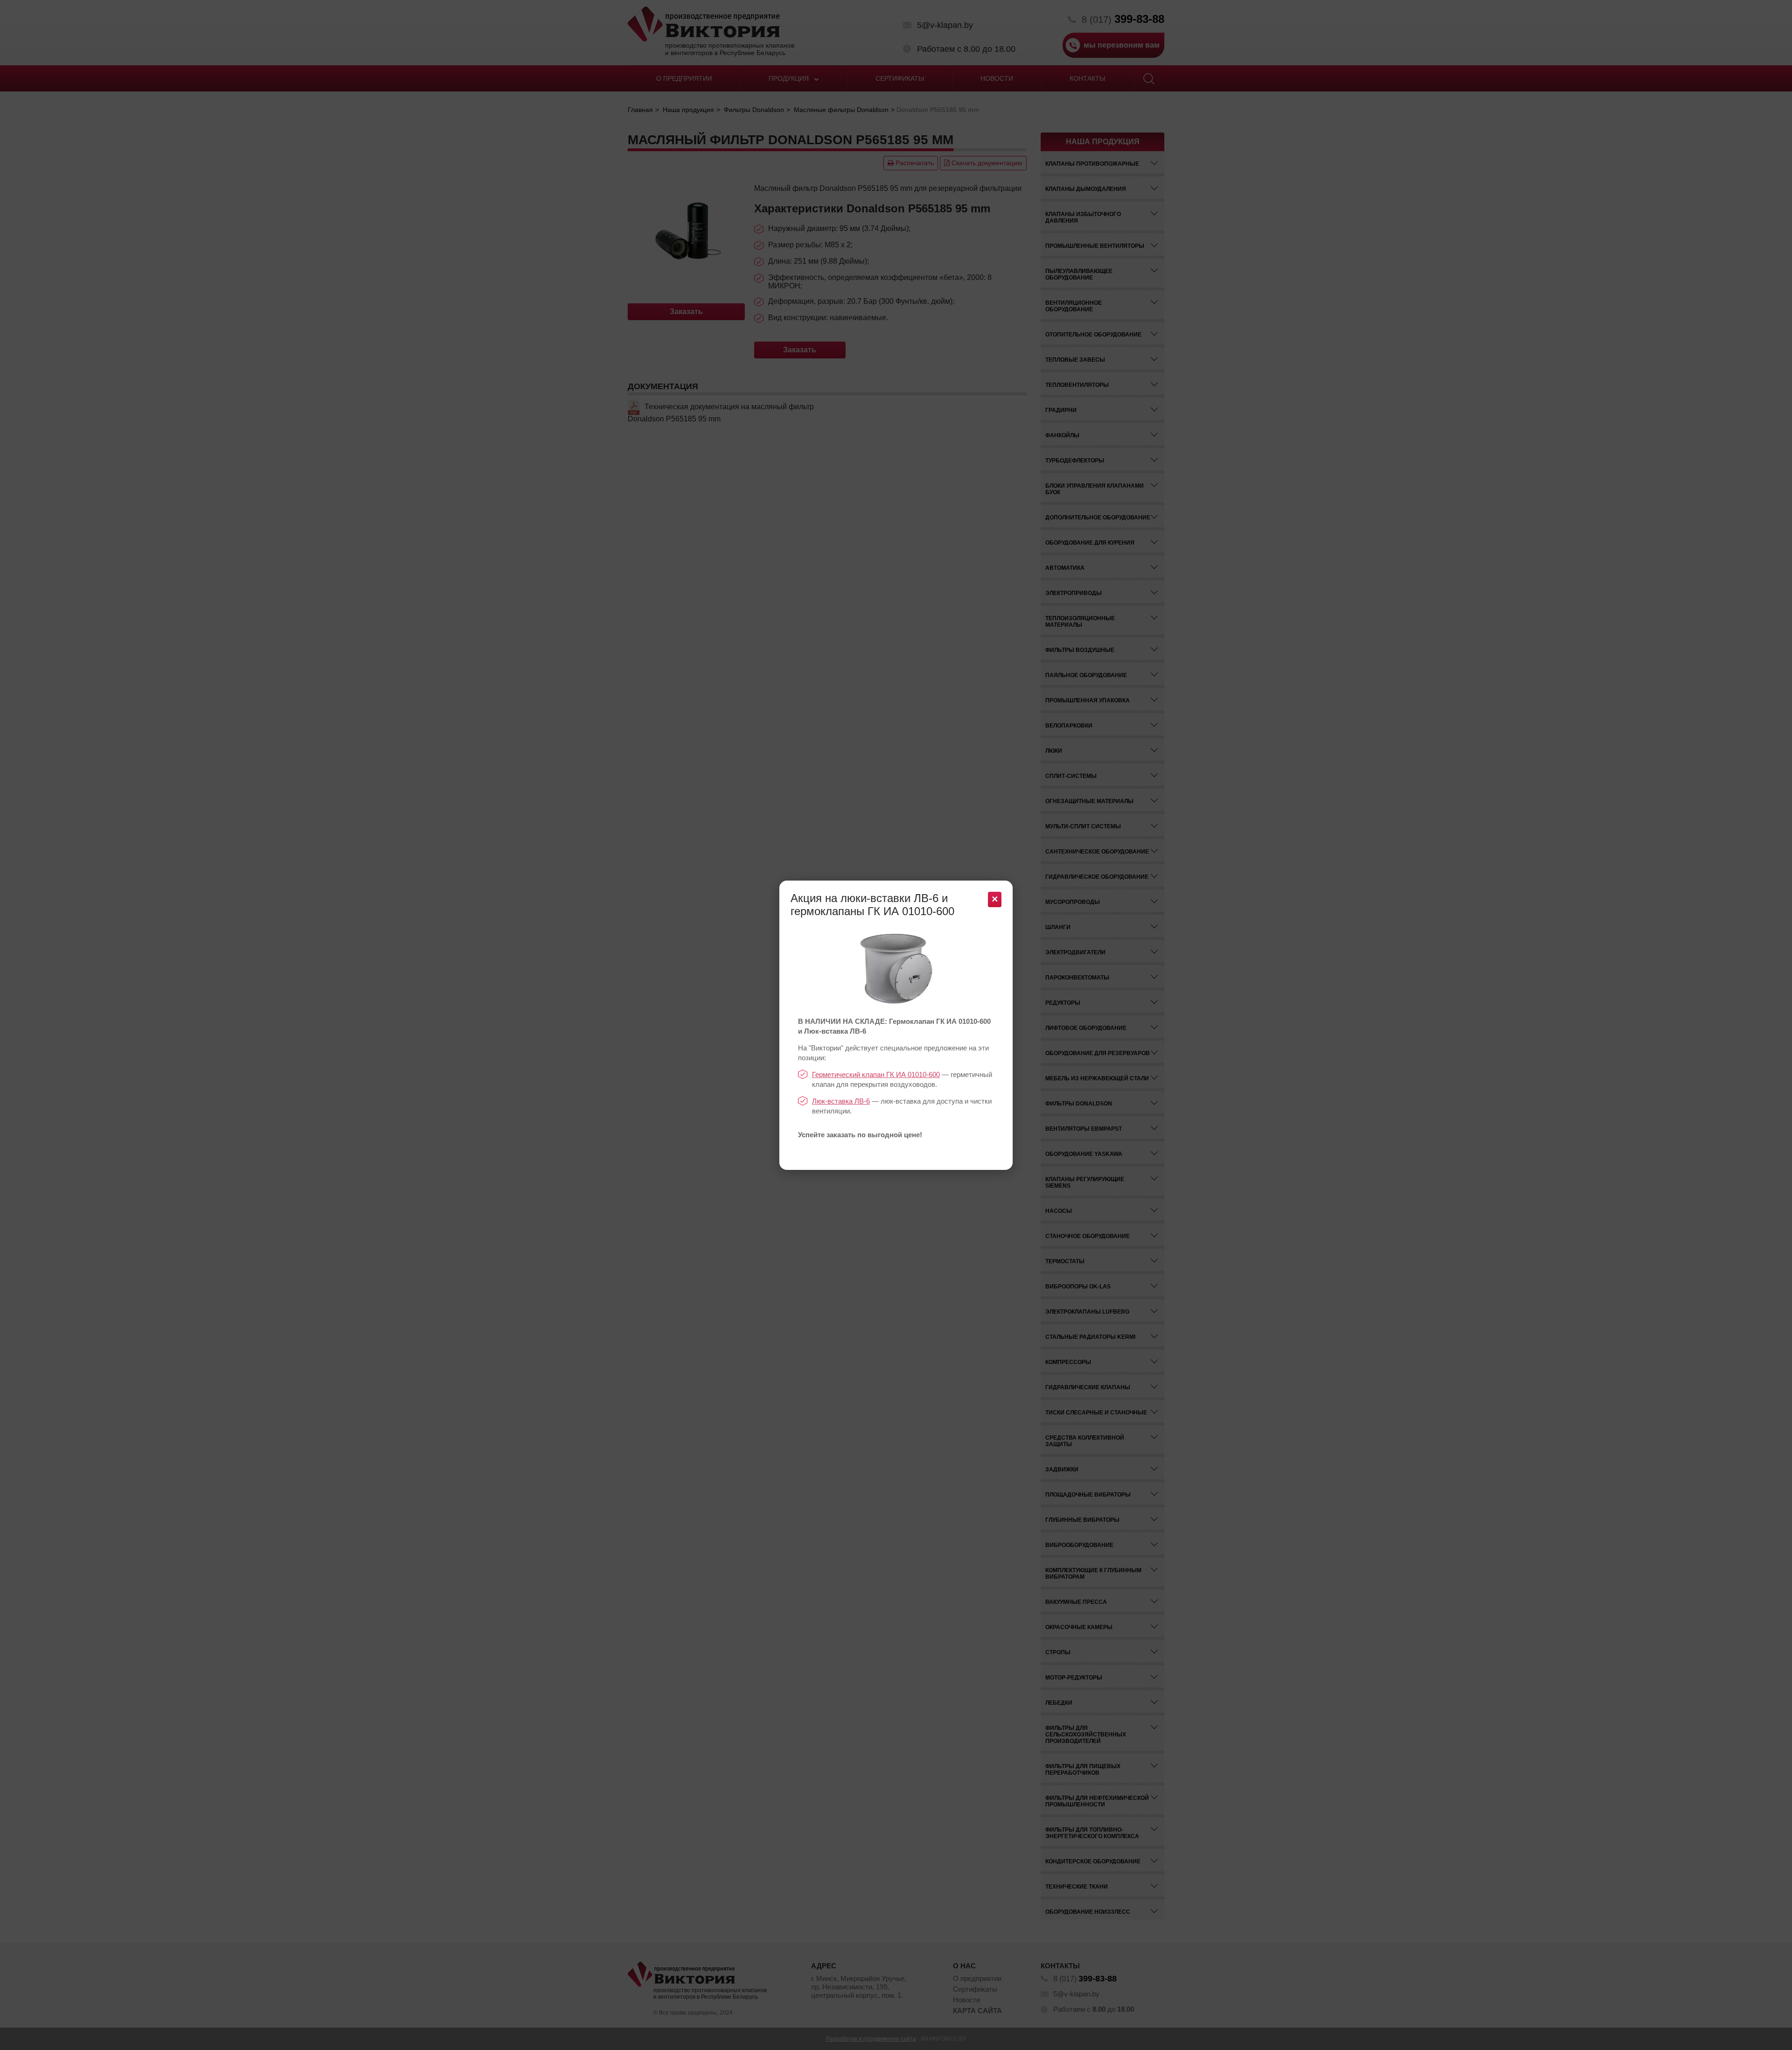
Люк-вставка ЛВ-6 (841, 1101)
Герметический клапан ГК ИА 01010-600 (876, 1074)
